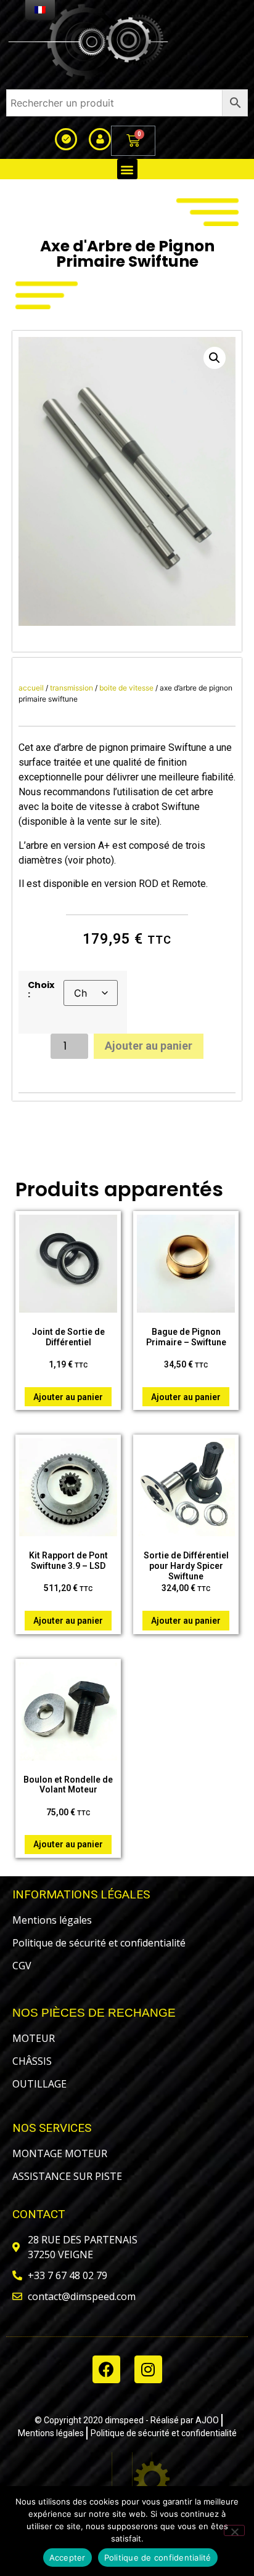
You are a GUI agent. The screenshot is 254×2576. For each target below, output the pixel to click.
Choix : (41, 990)
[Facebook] (106, 2369)
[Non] (234, 2530)
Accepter (68, 2558)
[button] (127, 169)
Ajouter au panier (149, 1046)
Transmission (72, 688)
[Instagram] (148, 2369)
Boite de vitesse (126, 688)
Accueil (31, 688)
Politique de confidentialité (158, 2558)
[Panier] (133, 141)
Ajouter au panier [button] (68, 1397)
